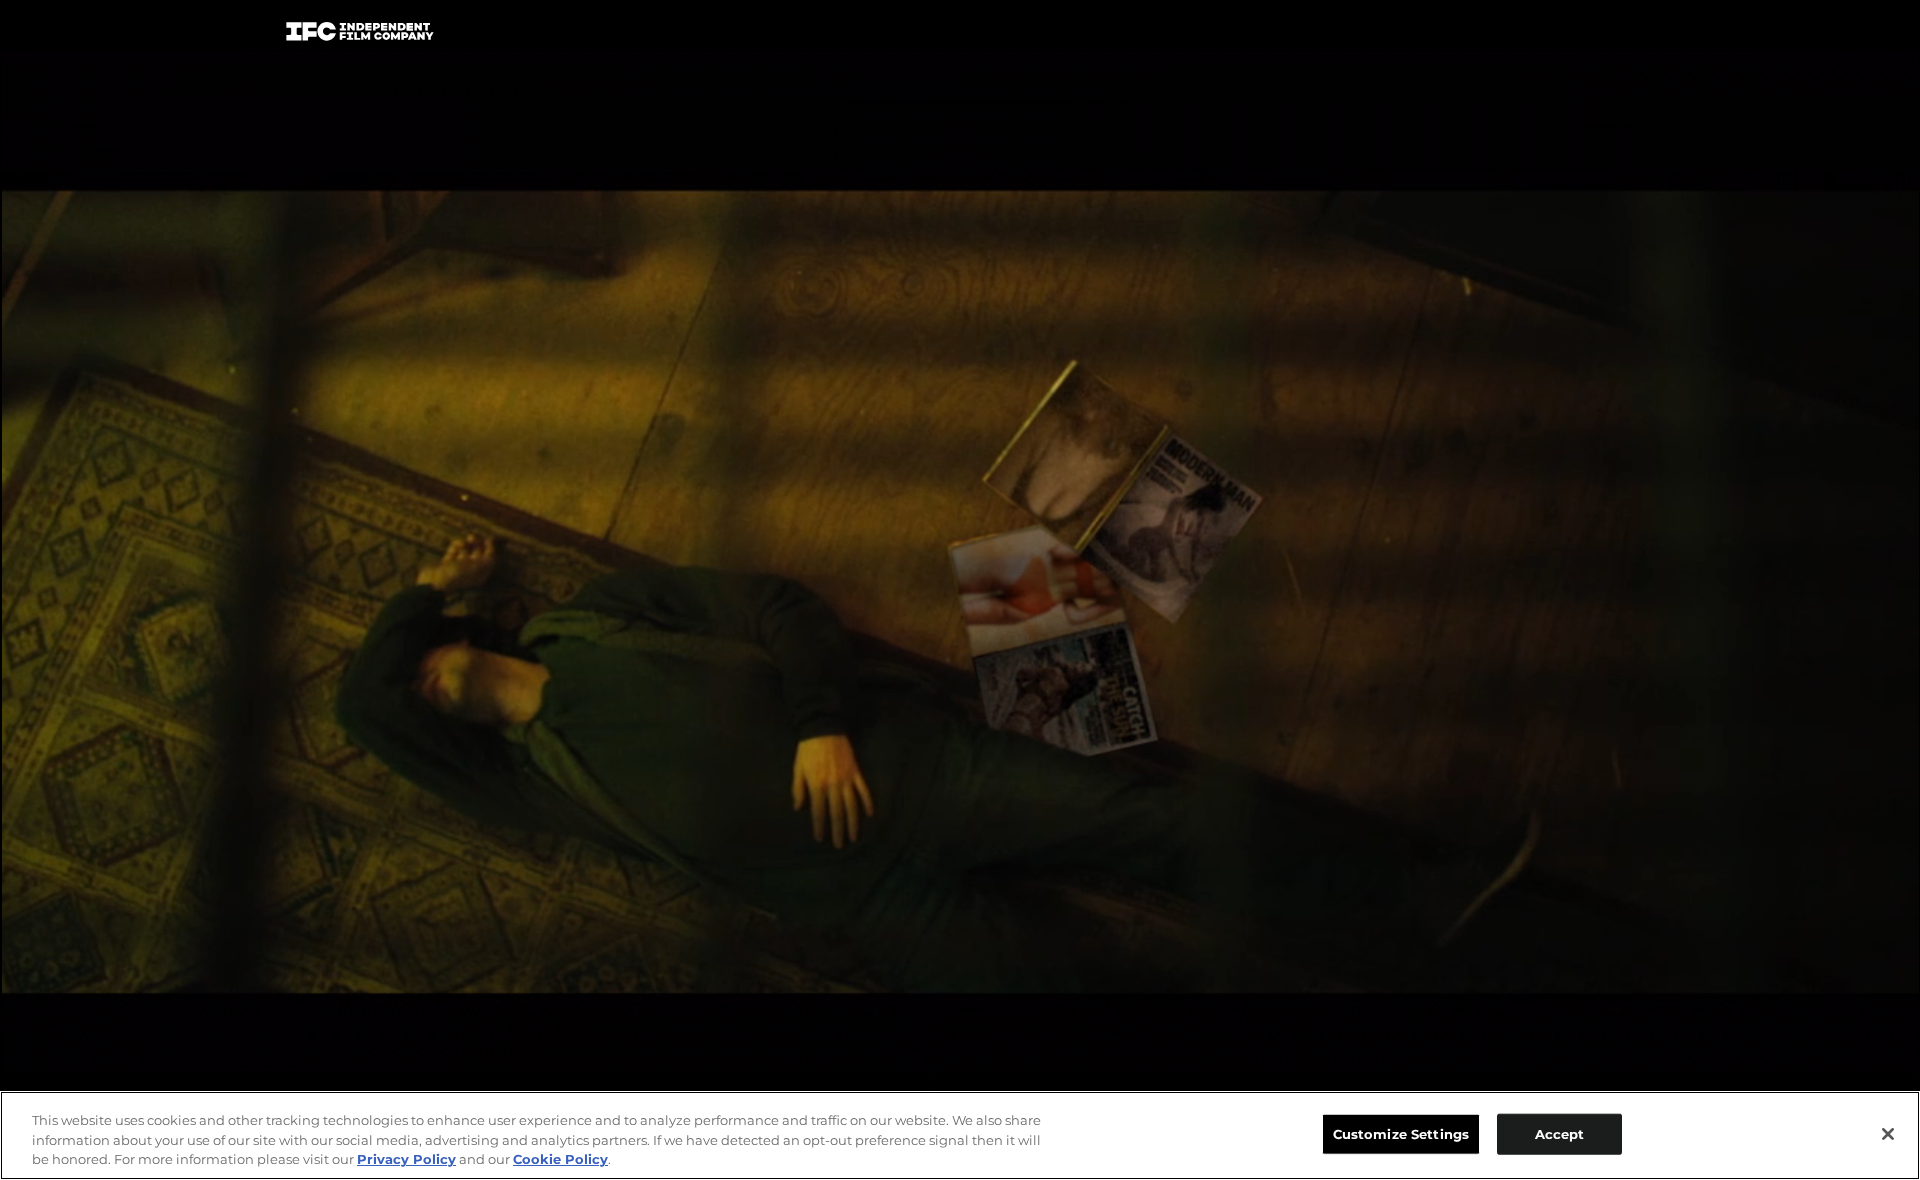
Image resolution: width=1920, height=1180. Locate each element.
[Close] (1888, 1134)
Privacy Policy (406, 1159)
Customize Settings (1401, 1133)
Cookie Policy (560, 1159)
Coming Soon (709, 35)
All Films (1559, 36)
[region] (960, 1135)
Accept (1560, 1133)
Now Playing (561, 35)
